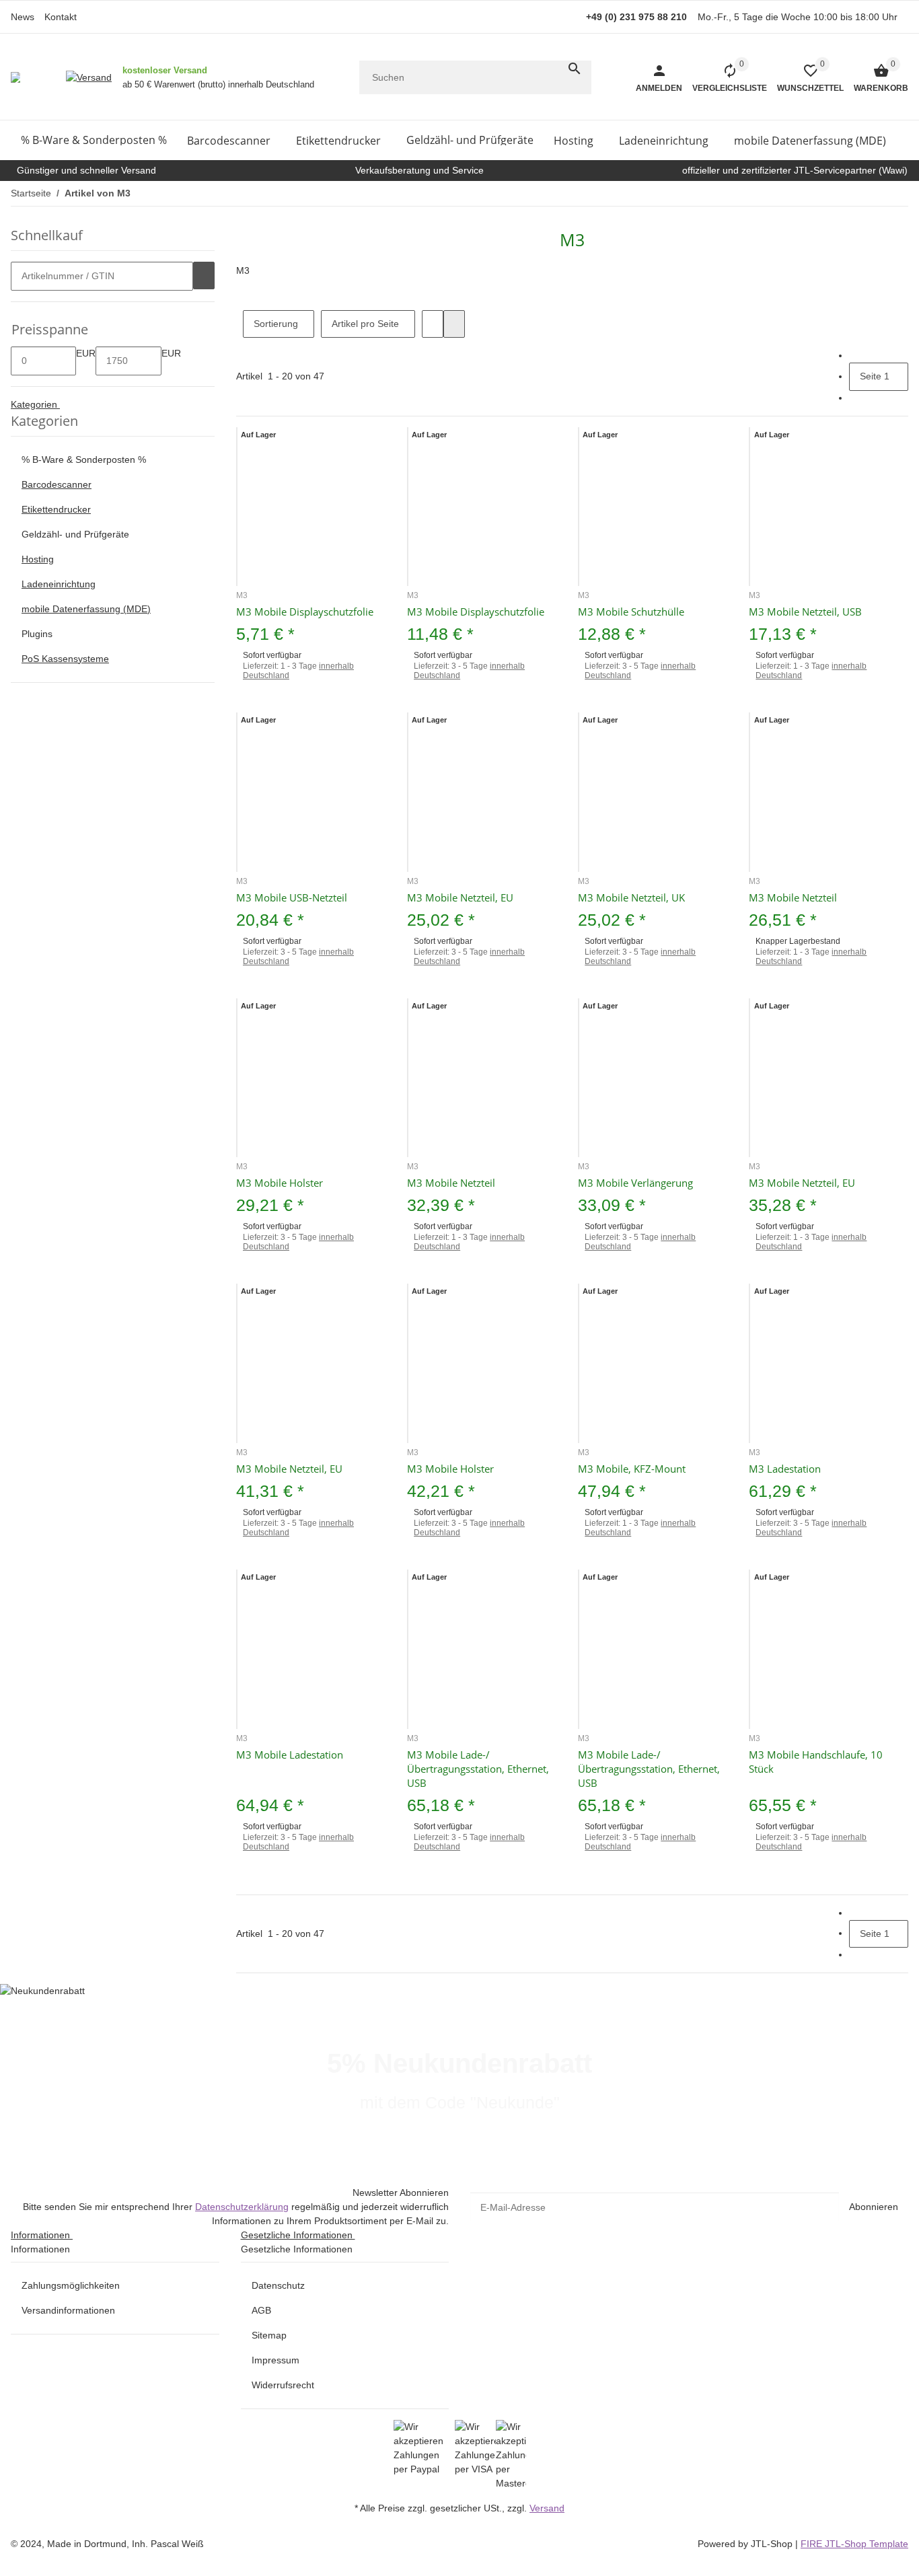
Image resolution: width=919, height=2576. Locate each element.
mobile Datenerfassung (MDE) (86, 609)
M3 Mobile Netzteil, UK (631, 897)
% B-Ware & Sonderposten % (84, 459)
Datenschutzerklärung (242, 2207)
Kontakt (61, 17)
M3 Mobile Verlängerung (635, 1183)
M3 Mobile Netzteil (793, 897)
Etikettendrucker (56, 509)
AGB (261, 2310)
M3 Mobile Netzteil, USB (805, 612)
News (23, 17)
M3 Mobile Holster (280, 1183)
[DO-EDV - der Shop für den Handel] (15, 77)
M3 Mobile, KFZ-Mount (632, 1469)
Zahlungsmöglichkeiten (71, 2285)
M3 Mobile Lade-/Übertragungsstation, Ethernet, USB (478, 1769)
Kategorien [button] (35, 404)
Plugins (37, 634)
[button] (805, 77)
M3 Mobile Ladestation (290, 1755)
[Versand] (89, 77)
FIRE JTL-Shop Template (854, 2544)
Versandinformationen (68, 2310)
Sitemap (269, 2335)
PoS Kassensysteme (65, 659)
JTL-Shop (773, 2544)
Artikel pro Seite (365, 324)
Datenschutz (278, 2285)
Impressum (275, 2360)
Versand (547, 2508)
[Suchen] (575, 69)
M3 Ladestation (785, 1469)
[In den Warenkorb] (204, 276)
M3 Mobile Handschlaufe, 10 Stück (816, 1762)
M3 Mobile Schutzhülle (631, 612)
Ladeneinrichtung (59, 584)
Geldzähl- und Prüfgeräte (75, 534)
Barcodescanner (57, 484)
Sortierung (276, 324)
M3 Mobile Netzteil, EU (460, 897)
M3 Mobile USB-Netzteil (292, 897)
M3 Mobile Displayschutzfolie (305, 612)
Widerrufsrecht (283, 2385)
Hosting (38, 559)
